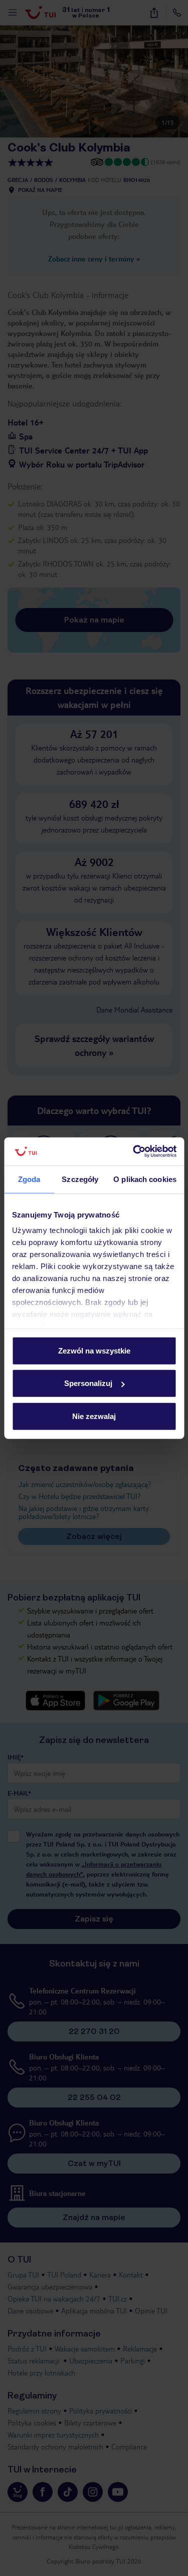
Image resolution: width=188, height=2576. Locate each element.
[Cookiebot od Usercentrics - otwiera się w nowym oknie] (134, 1151)
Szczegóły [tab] (80, 1179)
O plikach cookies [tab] (145, 1179)
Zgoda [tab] (29, 1179)
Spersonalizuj (88, 1383)
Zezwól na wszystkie (94, 1350)
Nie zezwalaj (94, 1416)
